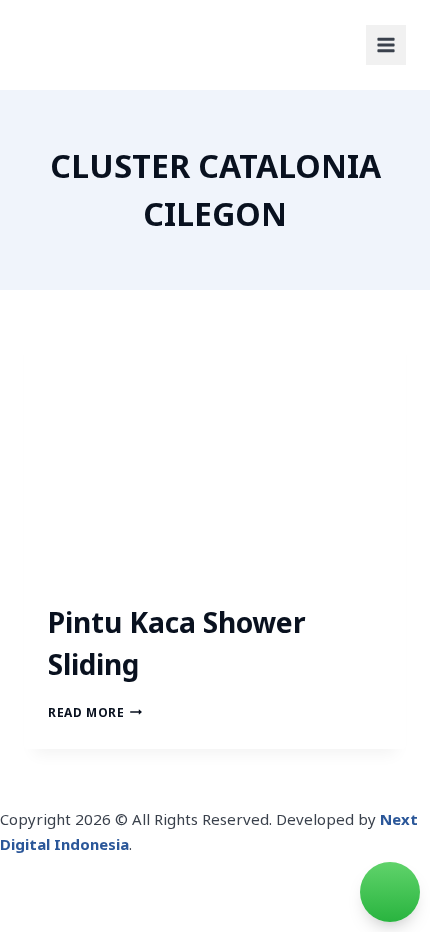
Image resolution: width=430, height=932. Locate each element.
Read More (95, 712)
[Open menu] (386, 45)
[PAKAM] (84, 45)
